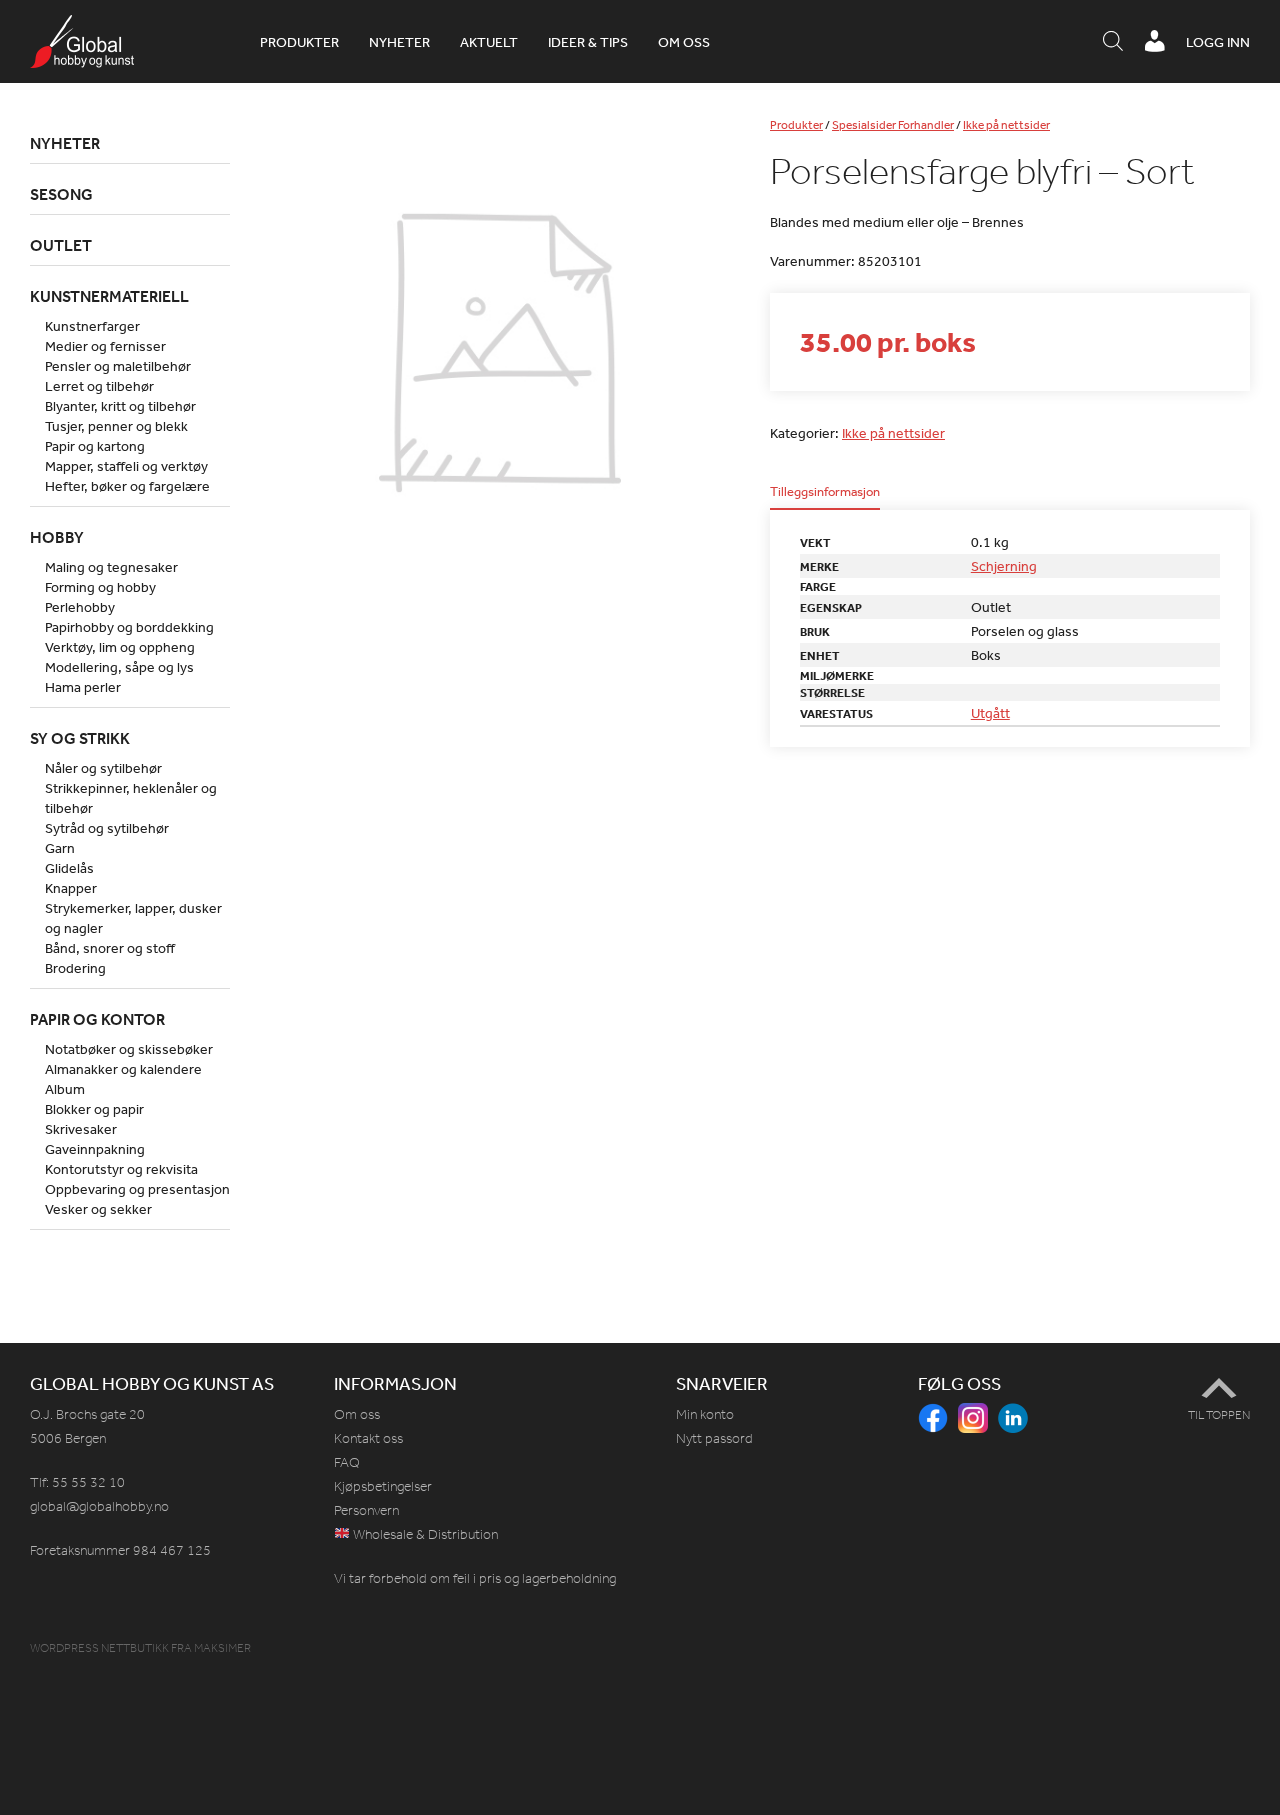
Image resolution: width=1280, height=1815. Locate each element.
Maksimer (222, 1648)
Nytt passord (714, 1438)
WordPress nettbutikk (99, 1648)
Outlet (61, 245)
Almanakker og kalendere (123, 1069)
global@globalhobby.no (99, 1506)
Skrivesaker (81, 1129)
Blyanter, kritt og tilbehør (120, 406)
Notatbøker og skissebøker (129, 1049)
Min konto (705, 1414)
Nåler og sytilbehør (103, 768)
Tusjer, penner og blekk (116, 426)
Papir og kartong (95, 446)
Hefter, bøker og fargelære (127, 486)
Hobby (57, 537)
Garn (60, 848)
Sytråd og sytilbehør (107, 828)
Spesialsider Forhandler (893, 125)
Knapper (71, 888)
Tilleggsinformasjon (825, 492)
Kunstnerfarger (92, 326)
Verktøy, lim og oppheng (120, 647)
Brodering (75, 968)
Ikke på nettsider (1006, 125)
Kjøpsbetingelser (383, 1486)
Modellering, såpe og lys (119, 667)
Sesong (61, 194)
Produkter (299, 42)
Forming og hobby (100, 587)
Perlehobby (80, 607)
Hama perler (83, 687)
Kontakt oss (368, 1438)
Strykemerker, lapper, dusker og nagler (133, 918)
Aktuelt (489, 42)
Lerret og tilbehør (99, 386)
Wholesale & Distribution (424, 1534)
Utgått (990, 713)
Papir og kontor (97, 1019)
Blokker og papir (94, 1109)
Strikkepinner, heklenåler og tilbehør (131, 798)
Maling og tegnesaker (111, 567)
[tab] (825, 497)
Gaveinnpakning (95, 1149)
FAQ (347, 1462)
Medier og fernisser (105, 346)
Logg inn (1218, 42)
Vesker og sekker (98, 1209)
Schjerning (1004, 566)
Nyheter (399, 42)
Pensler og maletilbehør (118, 366)
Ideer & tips (588, 42)
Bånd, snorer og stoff (110, 948)
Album (65, 1089)
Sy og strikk (80, 738)
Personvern (366, 1510)
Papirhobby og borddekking (129, 627)
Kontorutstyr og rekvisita (121, 1169)
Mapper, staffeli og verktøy (126, 466)
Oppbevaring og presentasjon (137, 1189)
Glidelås (69, 868)
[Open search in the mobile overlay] (1113, 42)
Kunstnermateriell (109, 296)
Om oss (684, 42)
